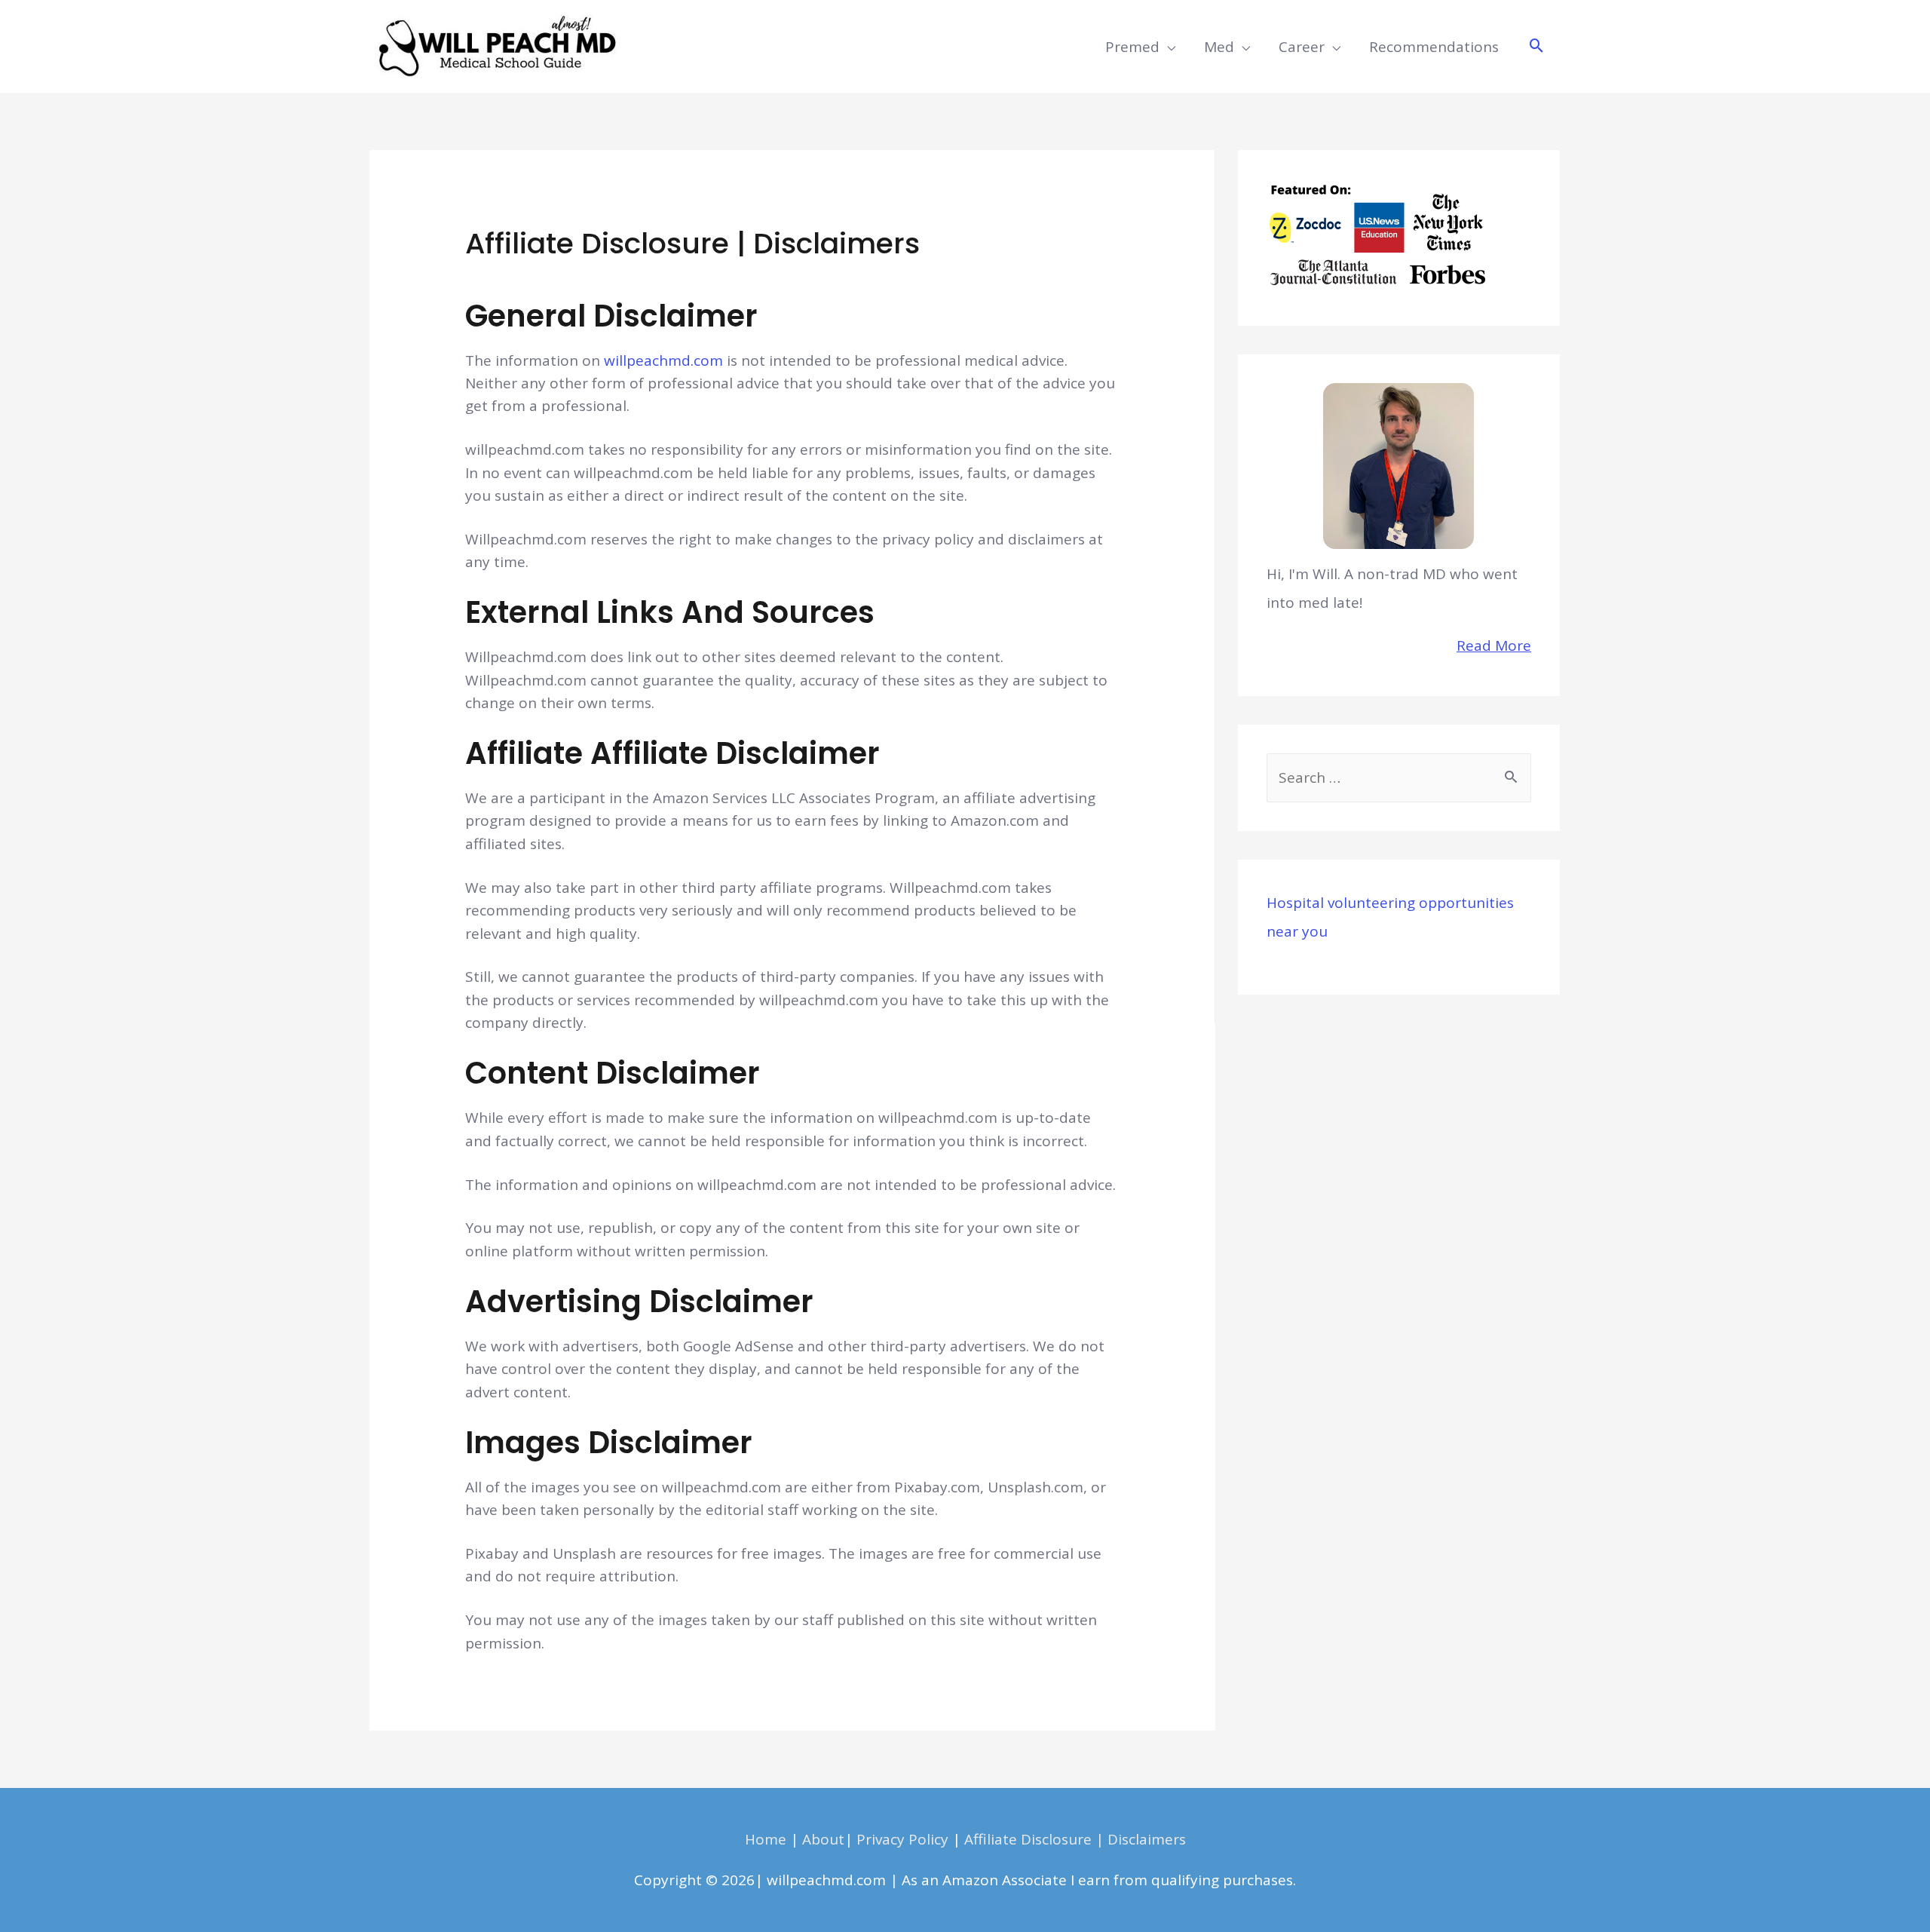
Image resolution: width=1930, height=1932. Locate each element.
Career (1302, 47)
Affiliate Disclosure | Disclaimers (1075, 1839)
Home (766, 1839)
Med (1219, 47)
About (823, 1839)
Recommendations (1434, 47)
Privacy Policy (902, 1839)
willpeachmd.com (663, 360)
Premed (1132, 47)
